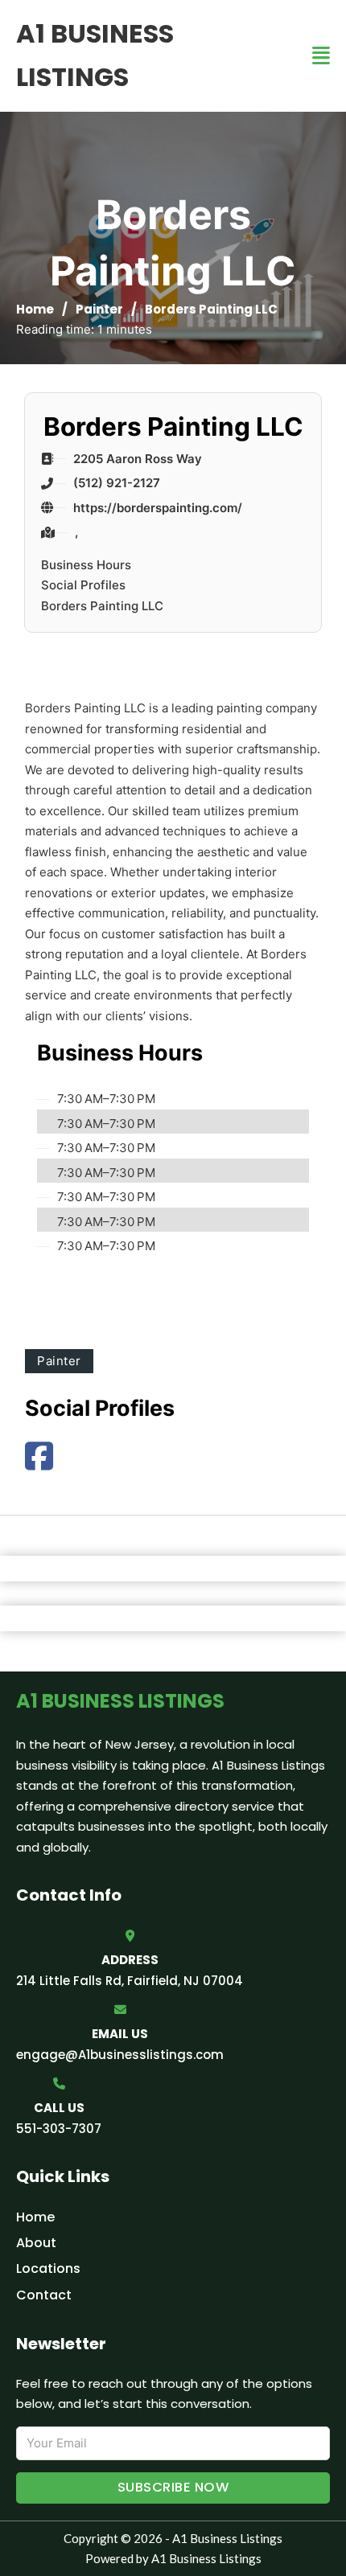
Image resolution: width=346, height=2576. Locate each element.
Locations (48, 2268)
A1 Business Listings (95, 55)
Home (35, 309)
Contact (44, 2295)
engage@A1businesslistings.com (120, 2055)
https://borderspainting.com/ (158, 508)
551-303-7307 (59, 2129)
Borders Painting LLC (102, 606)
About (36, 2243)
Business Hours (86, 565)
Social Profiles (83, 585)
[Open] (321, 56)
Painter (99, 309)
